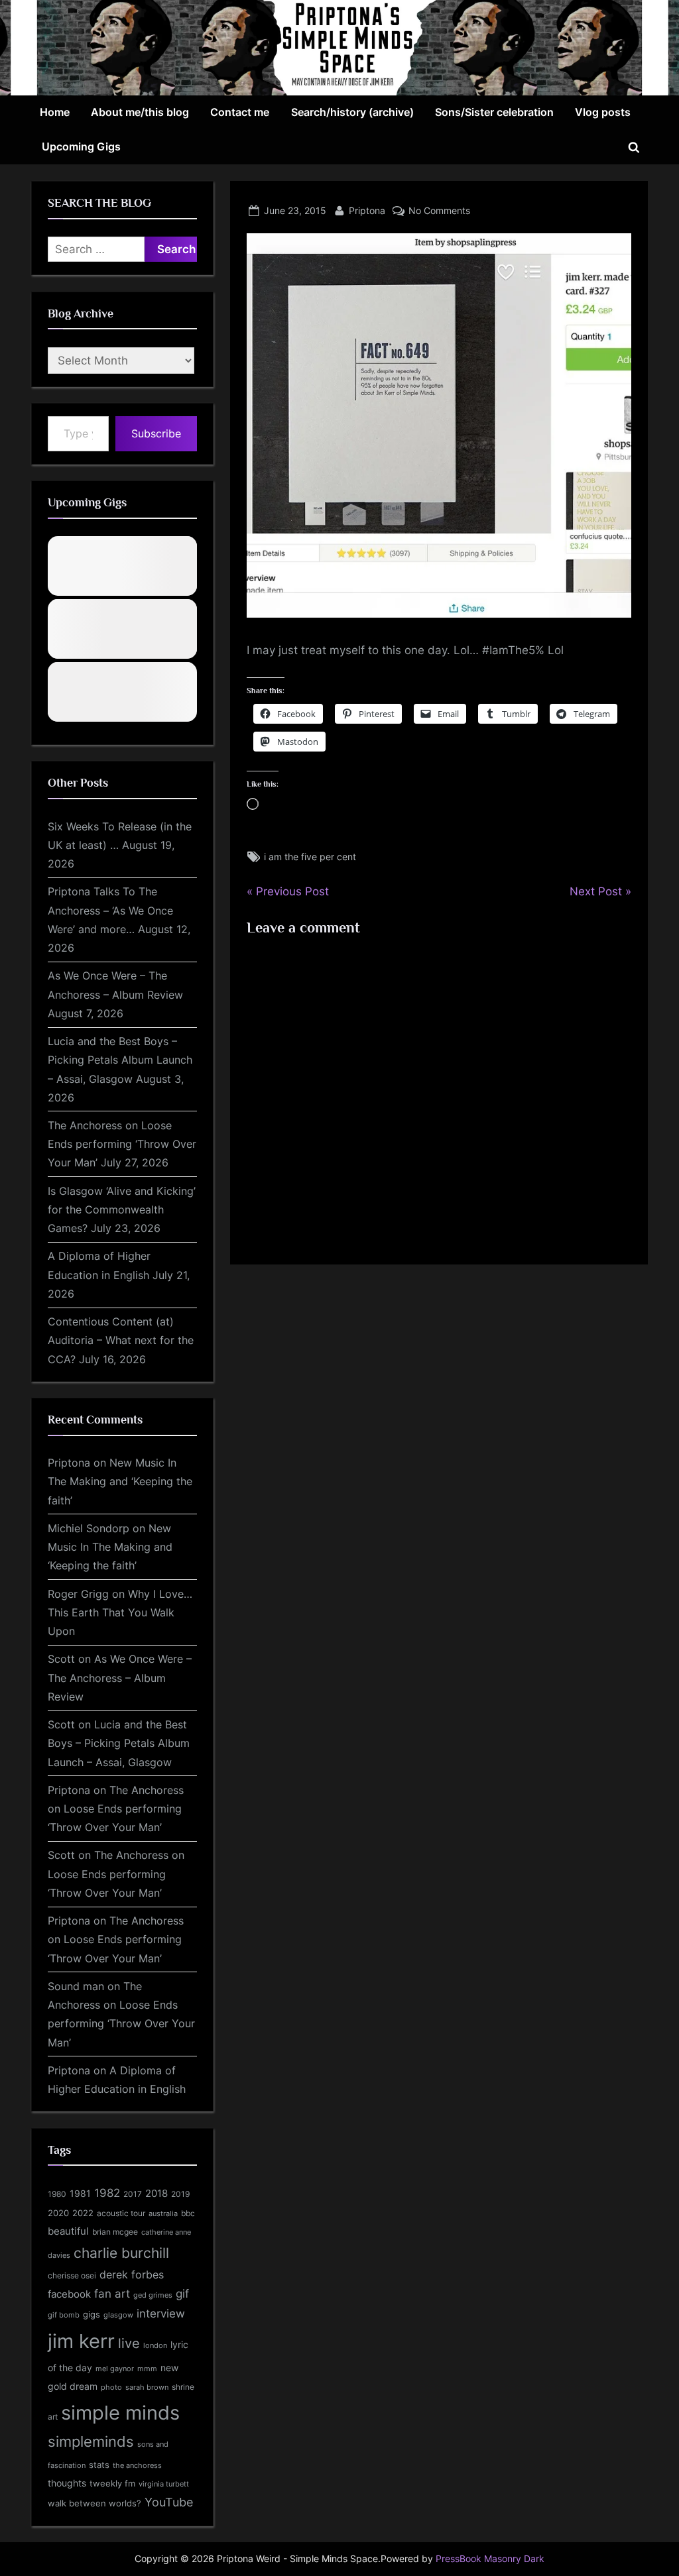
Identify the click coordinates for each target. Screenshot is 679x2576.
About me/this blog (140, 112)
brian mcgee (115, 2232)
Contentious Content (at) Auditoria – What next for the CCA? (121, 1340)
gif (182, 2294)
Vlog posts (603, 112)
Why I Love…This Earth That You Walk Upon (120, 1613)
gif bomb (64, 2315)
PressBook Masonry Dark (490, 2559)
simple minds (120, 2413)
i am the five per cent (310, 857)
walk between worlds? (94, 2503)
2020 (58, 2213)
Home (55, 112)
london (155, 2345)
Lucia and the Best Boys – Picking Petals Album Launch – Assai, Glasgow (120, 1060)
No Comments (439, 210)
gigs (92, 2315)
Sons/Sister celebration (494, 112)
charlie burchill (121, 2253)
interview (161, 2313)
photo (111, 2387)
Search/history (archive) (352, 112)
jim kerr (81, 2341)
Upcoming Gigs (81, 146)
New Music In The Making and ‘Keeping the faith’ (120, 1482)
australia (163, 2213)
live (129, 2343)
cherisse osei (72, 2275)
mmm (147, 2369)
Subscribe (156, 433)
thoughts (67, 2483)
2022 (83, 2213)
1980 (57, 2194)
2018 (156, 2194)
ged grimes (153, 2295)
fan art (112, 2294)
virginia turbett (164, 2484)
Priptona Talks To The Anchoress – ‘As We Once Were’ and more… (110, 910)
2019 (180, 2194)
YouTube (169, 2502)
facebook (69, 2294)
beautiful (68, 2231)
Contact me (240, 112)
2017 (133, 2194)
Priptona (367, 210)
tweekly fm (112, 2483)
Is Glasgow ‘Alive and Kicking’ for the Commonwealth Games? (122, 1210)
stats (99, 2465)
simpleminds (91, 2441)
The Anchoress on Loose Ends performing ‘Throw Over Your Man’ (122, 1144)
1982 (107, 2193)
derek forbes (132, 2275)
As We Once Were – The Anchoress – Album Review (120, 1678)
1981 (80, 2193)
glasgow (118, 2315)
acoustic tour (121, 2213)
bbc (188, 2213)
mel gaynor (115, 2369)
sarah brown (147, 2387)
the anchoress (137, 2465)
